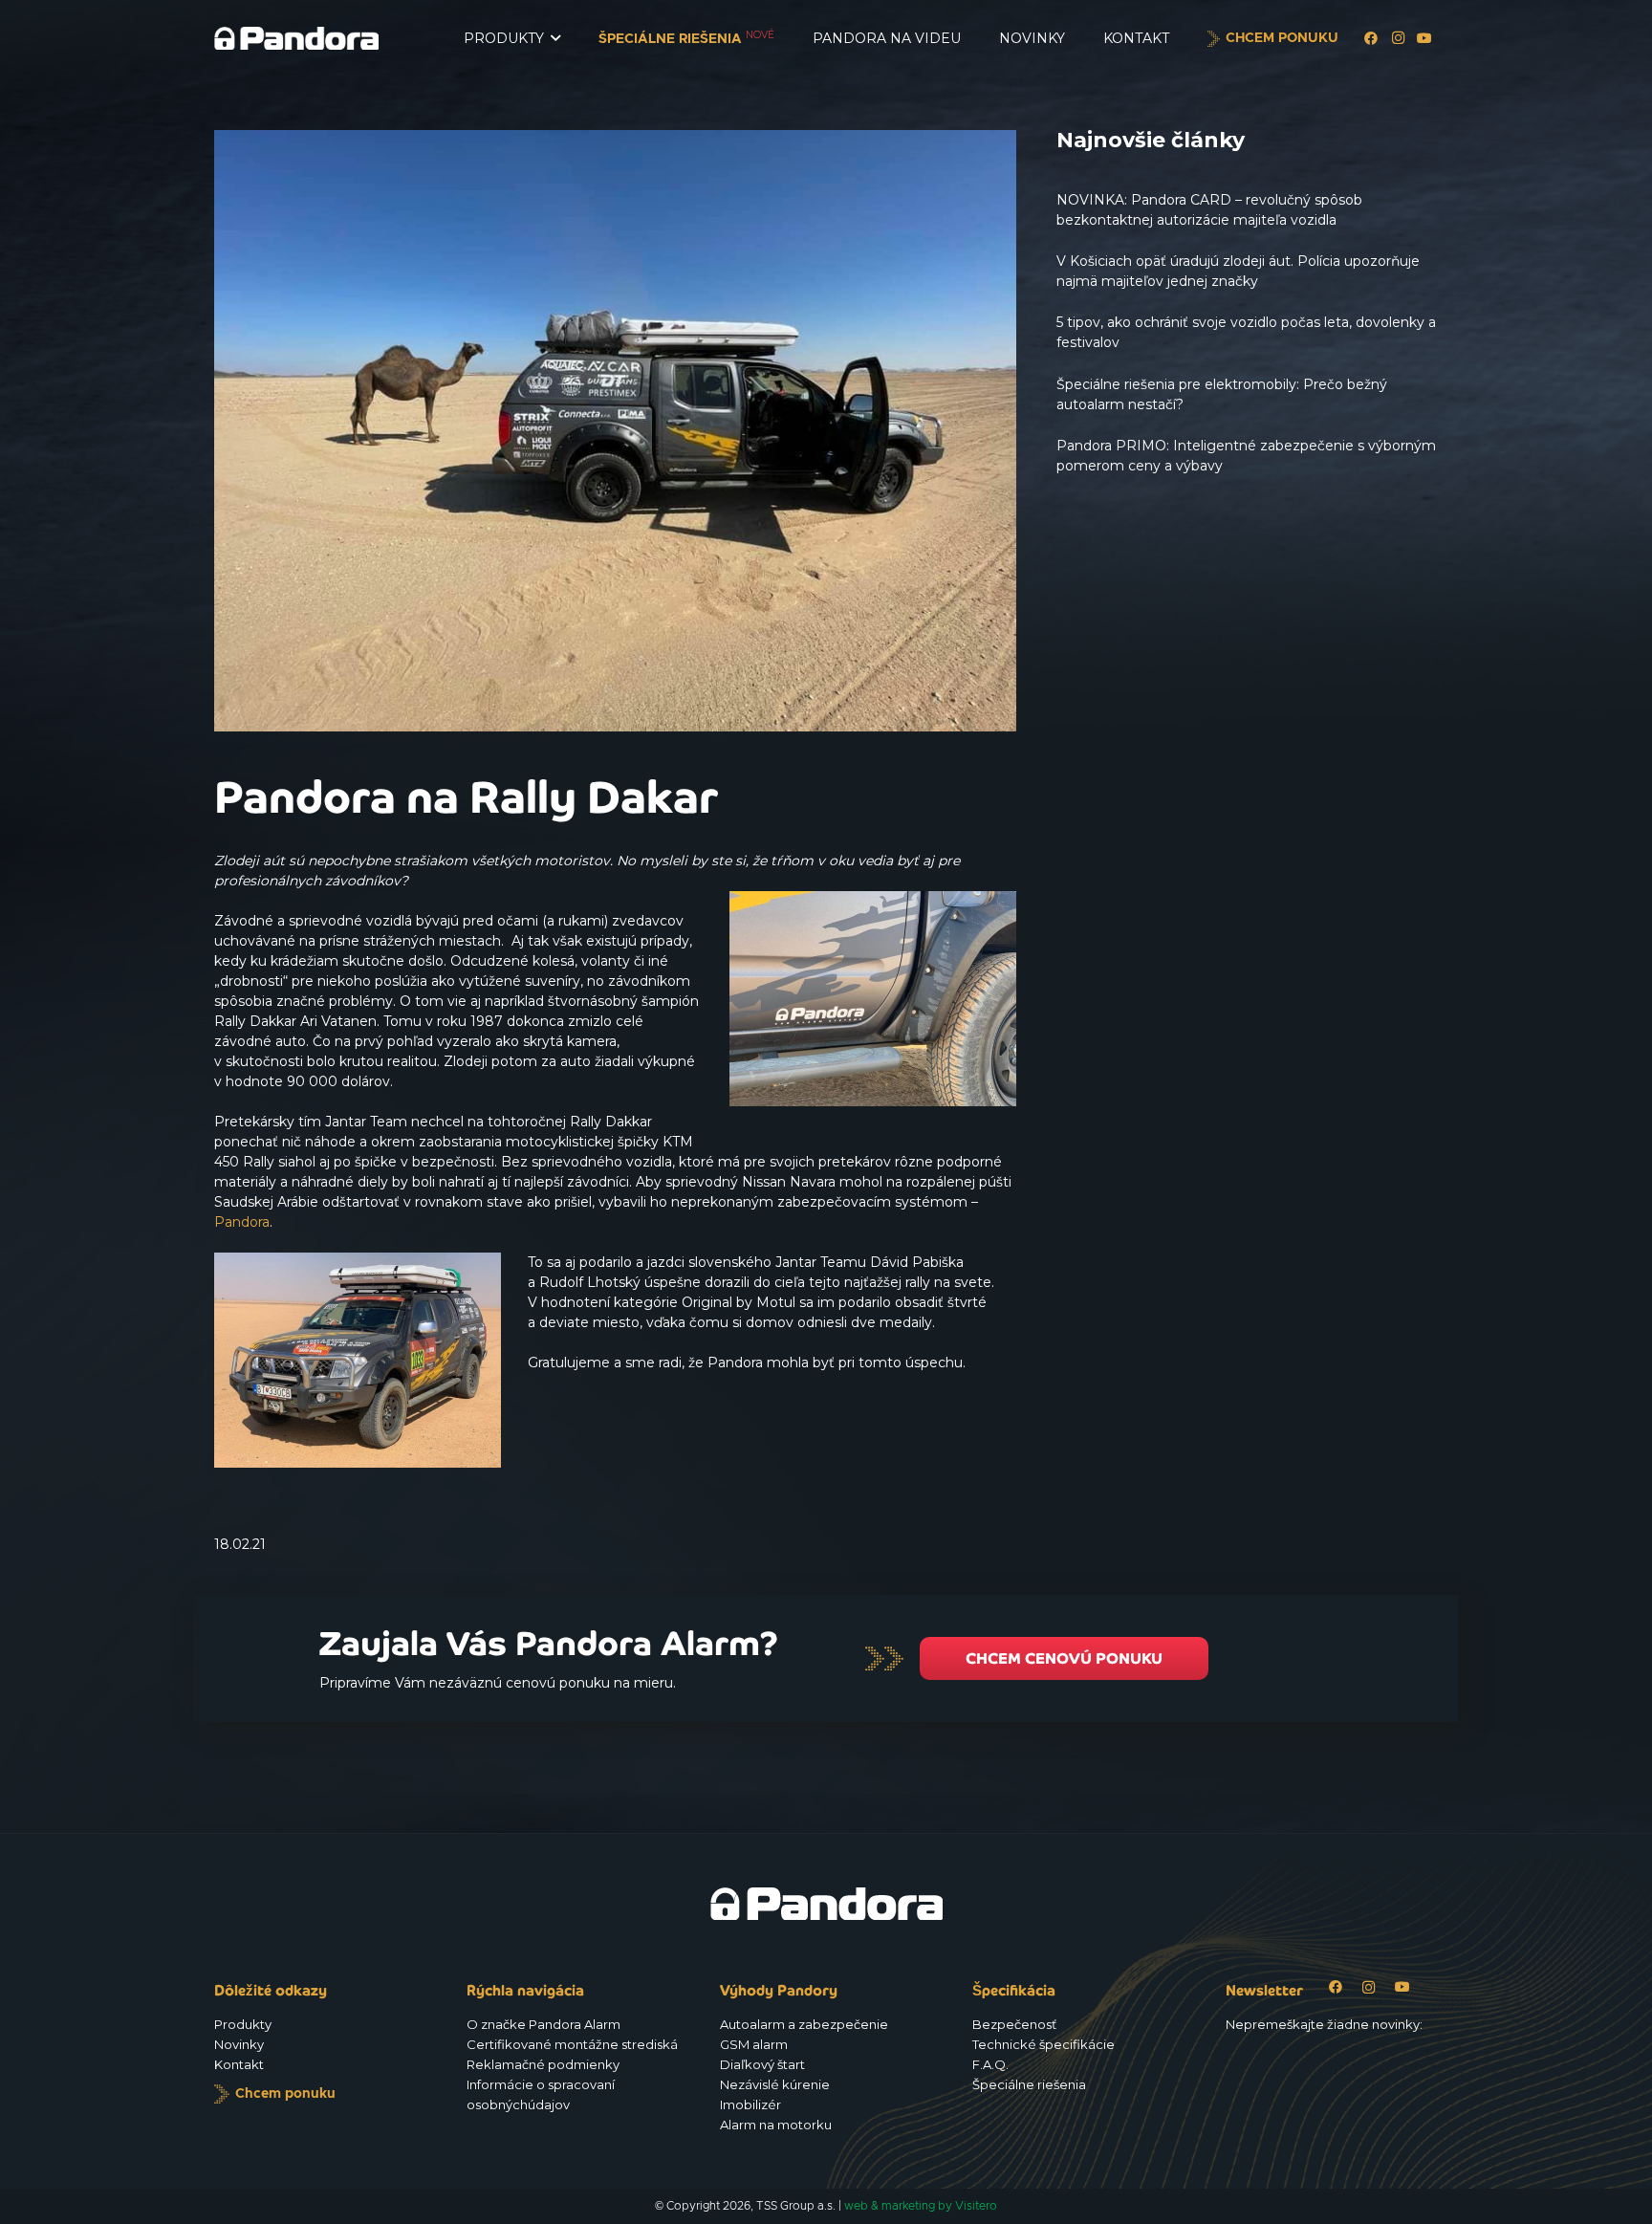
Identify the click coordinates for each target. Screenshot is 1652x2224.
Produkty (243, 2024)
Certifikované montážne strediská (572, 2044)
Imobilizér (750, 2104)
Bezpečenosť (1014, 2024)
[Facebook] (1371, 38)
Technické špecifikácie (1043, 2044)
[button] (555, 39)
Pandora (242, 1222)
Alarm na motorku (776, 2125)
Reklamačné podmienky (543, 2064)
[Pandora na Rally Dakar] (615, 140)
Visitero (976, 2206)
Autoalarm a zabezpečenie (804, 2024)
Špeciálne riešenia (1029, 2084)
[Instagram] (1398, 38)
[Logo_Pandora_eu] (296, 38)
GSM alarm (754, 2044)
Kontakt (239, 2064)
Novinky (239, 2044)
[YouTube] (1424, 38)
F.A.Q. (990, 2064)
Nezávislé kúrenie (775, 2084)
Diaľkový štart (762, 2064)
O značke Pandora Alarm (543, 2024)
